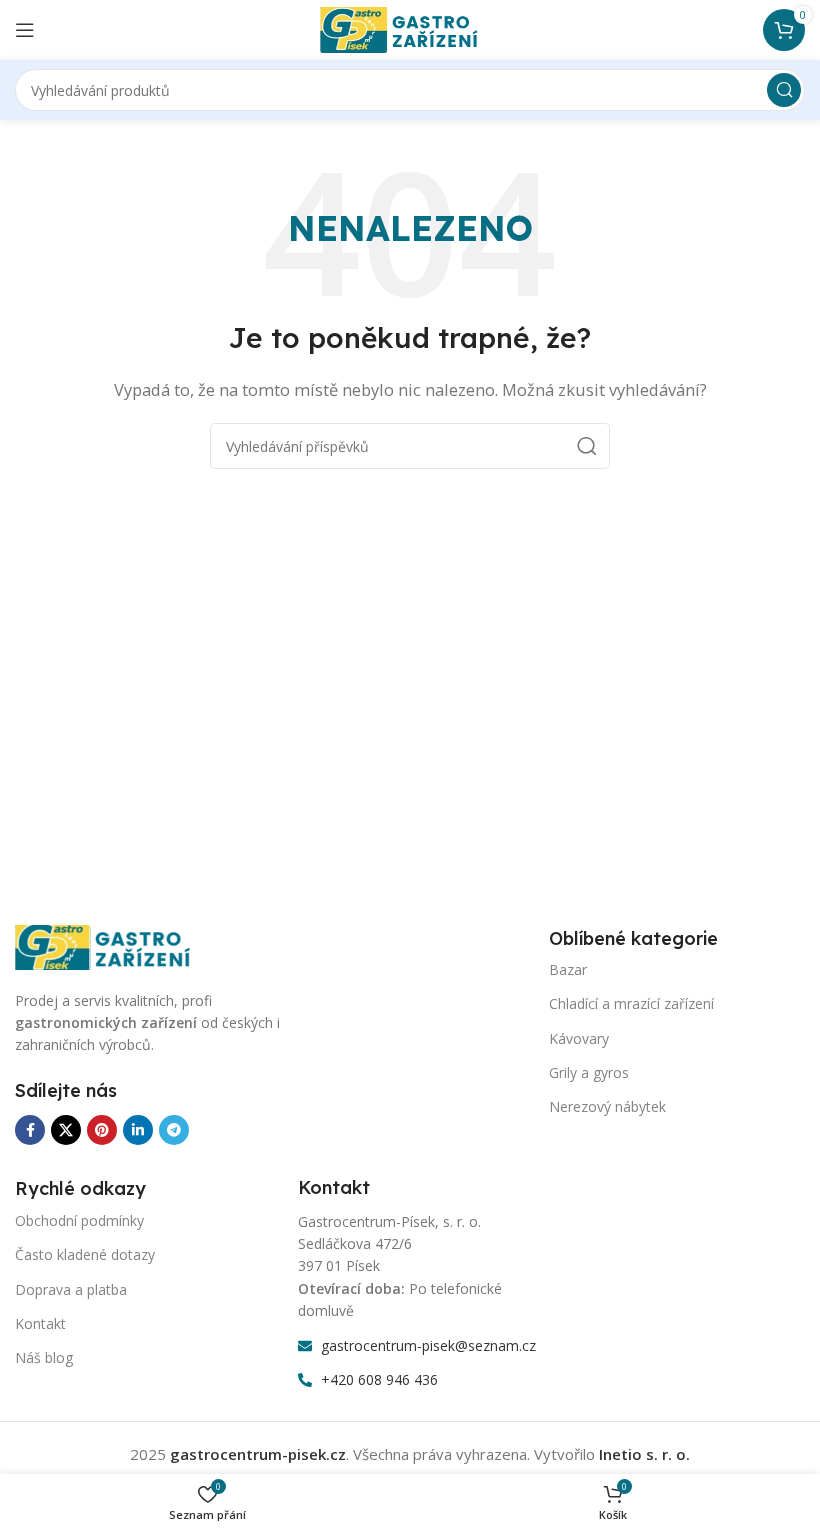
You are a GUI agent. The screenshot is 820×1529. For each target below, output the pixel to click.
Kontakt (40, 1323)
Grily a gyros (589, 1072)
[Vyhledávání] (784, 90)
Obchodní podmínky (79, 1220)
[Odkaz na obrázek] (115, 945)
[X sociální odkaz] (66, 1130)
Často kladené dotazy (85, 1254)
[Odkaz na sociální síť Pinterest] (102, 1130)
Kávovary (579, 1038)
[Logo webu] (410, 28)
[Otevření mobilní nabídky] (25, 30)
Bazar (568, 969)
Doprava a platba (71, 1289)
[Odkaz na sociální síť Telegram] (174, 1130)
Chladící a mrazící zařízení (631, 1003)
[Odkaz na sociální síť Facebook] (30, 1130)
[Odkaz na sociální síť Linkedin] (138, 1130)
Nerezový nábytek (607, 1106)
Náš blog (44, 1357)
